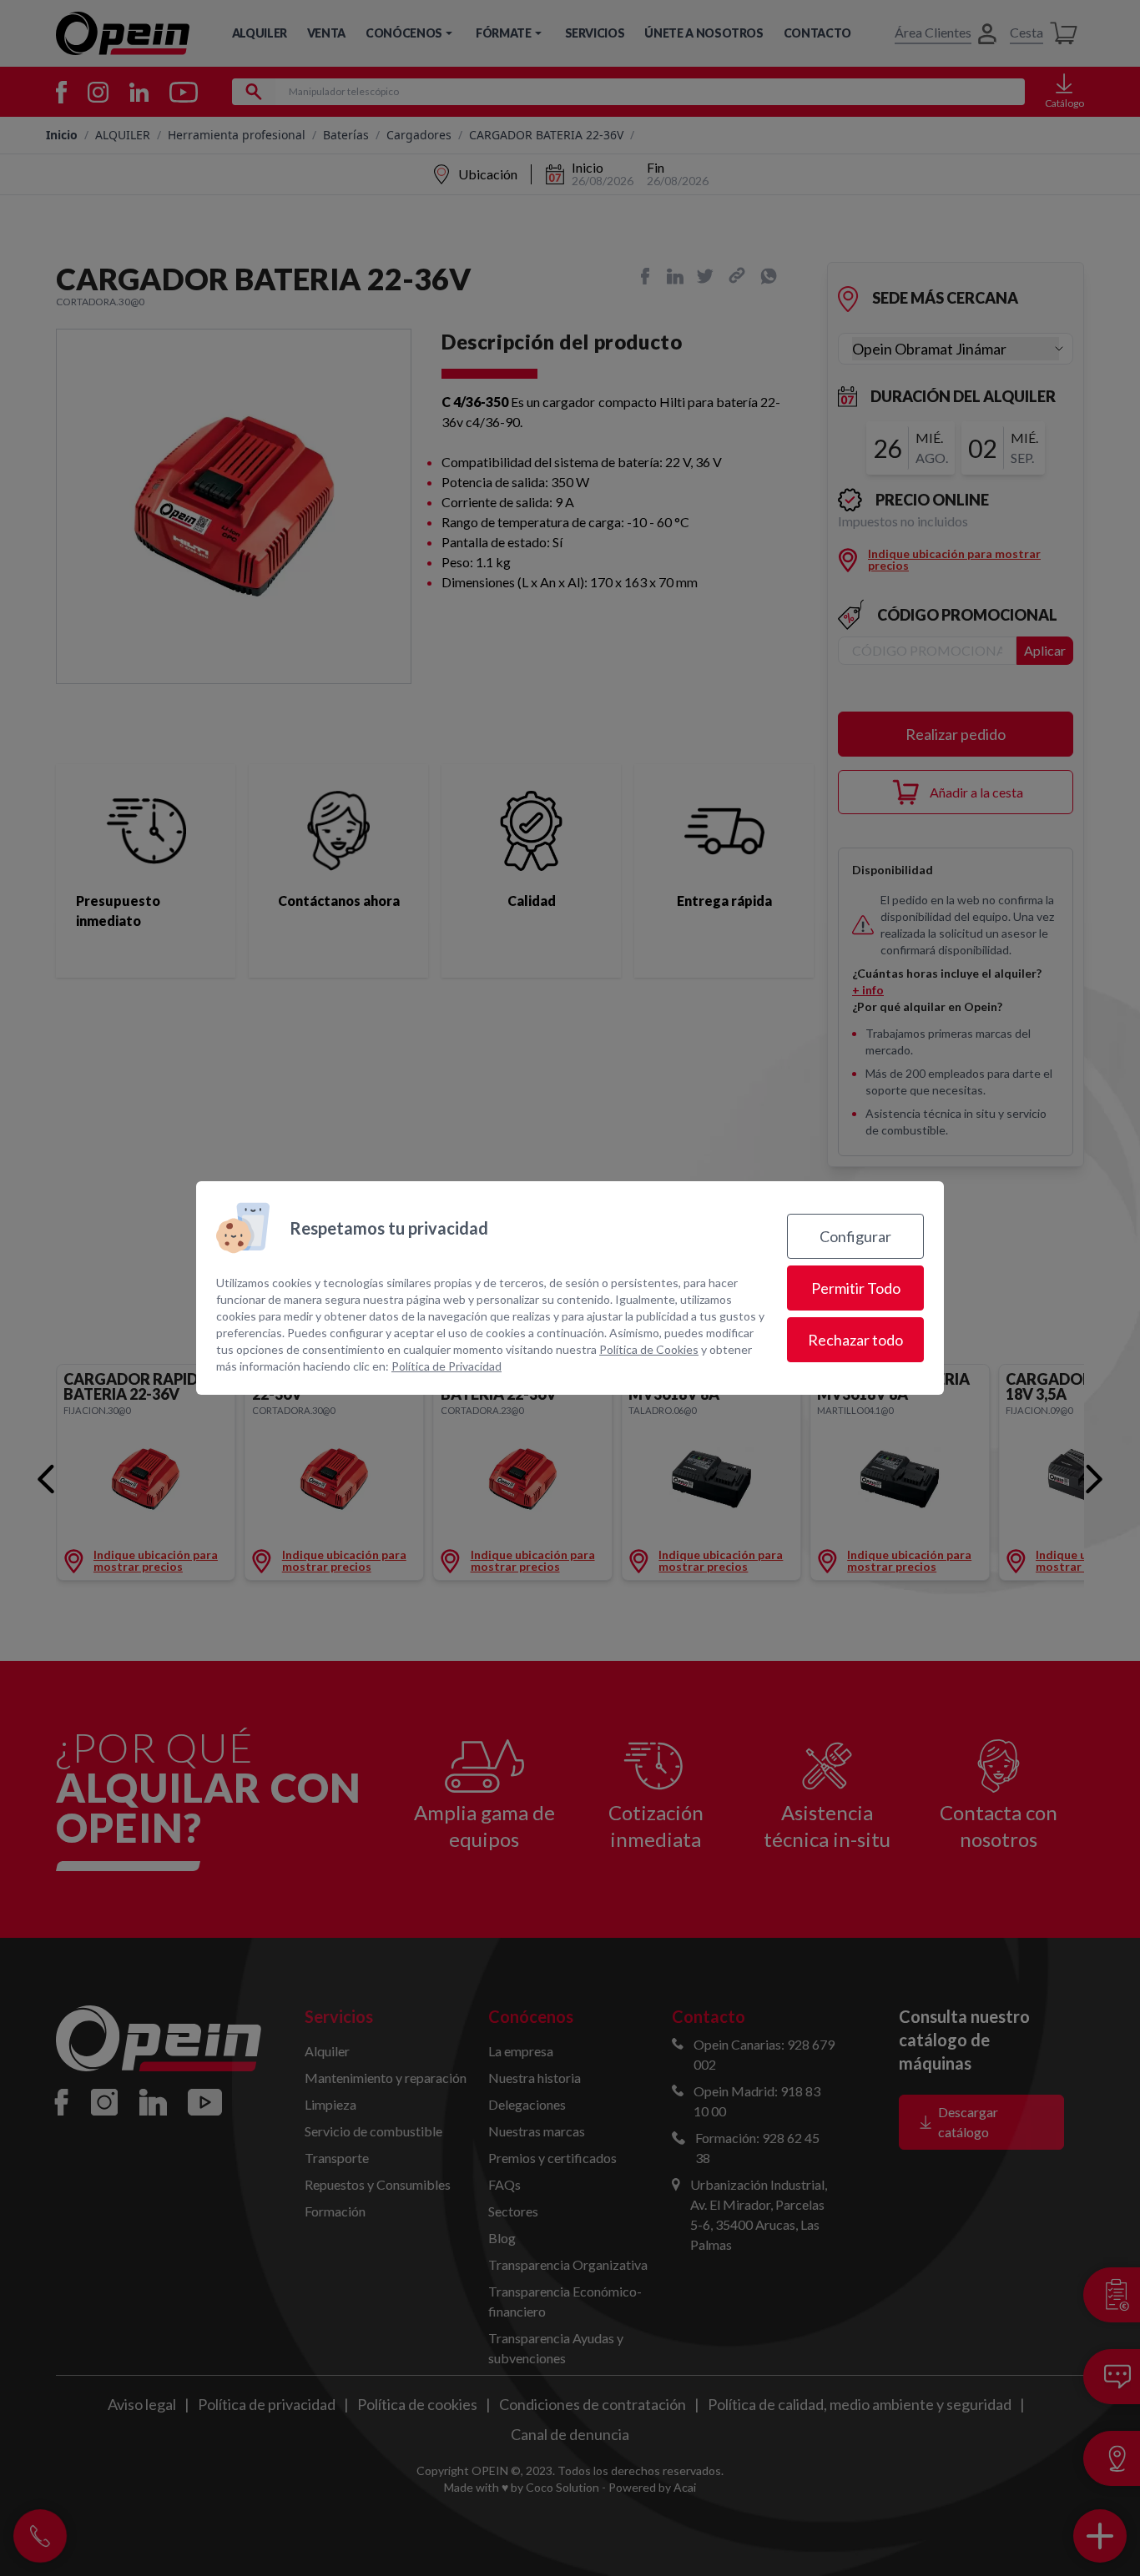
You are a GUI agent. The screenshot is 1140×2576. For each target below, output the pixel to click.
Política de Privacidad (446, 1366)
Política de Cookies (649, 1349)
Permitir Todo (856, 1288)
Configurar (855, 1236)
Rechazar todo (855, 1340)
